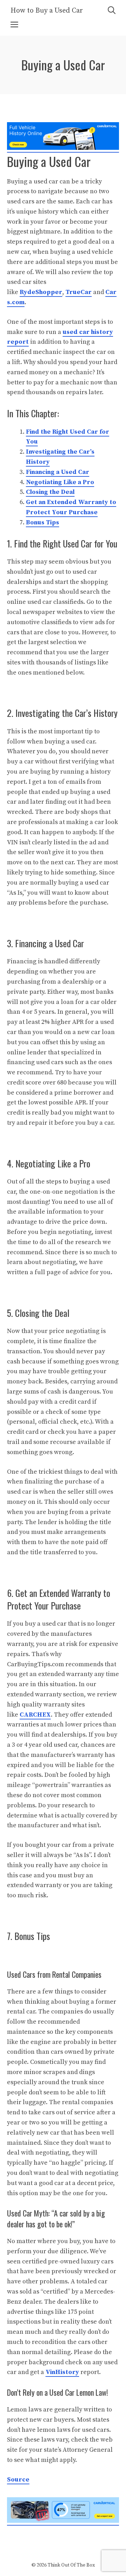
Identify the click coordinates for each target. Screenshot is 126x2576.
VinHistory (62, 2372)
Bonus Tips (43, 522)
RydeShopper (41, 292)
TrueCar (79, 292)
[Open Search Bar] (112, 11)
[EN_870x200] (63, 2521)
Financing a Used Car (58, 472)
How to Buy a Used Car (47, 11)
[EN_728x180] (63, 148)
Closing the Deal (50, 492)
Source (18, 2480)
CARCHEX (35, 1715)
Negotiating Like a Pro (60, 482)
